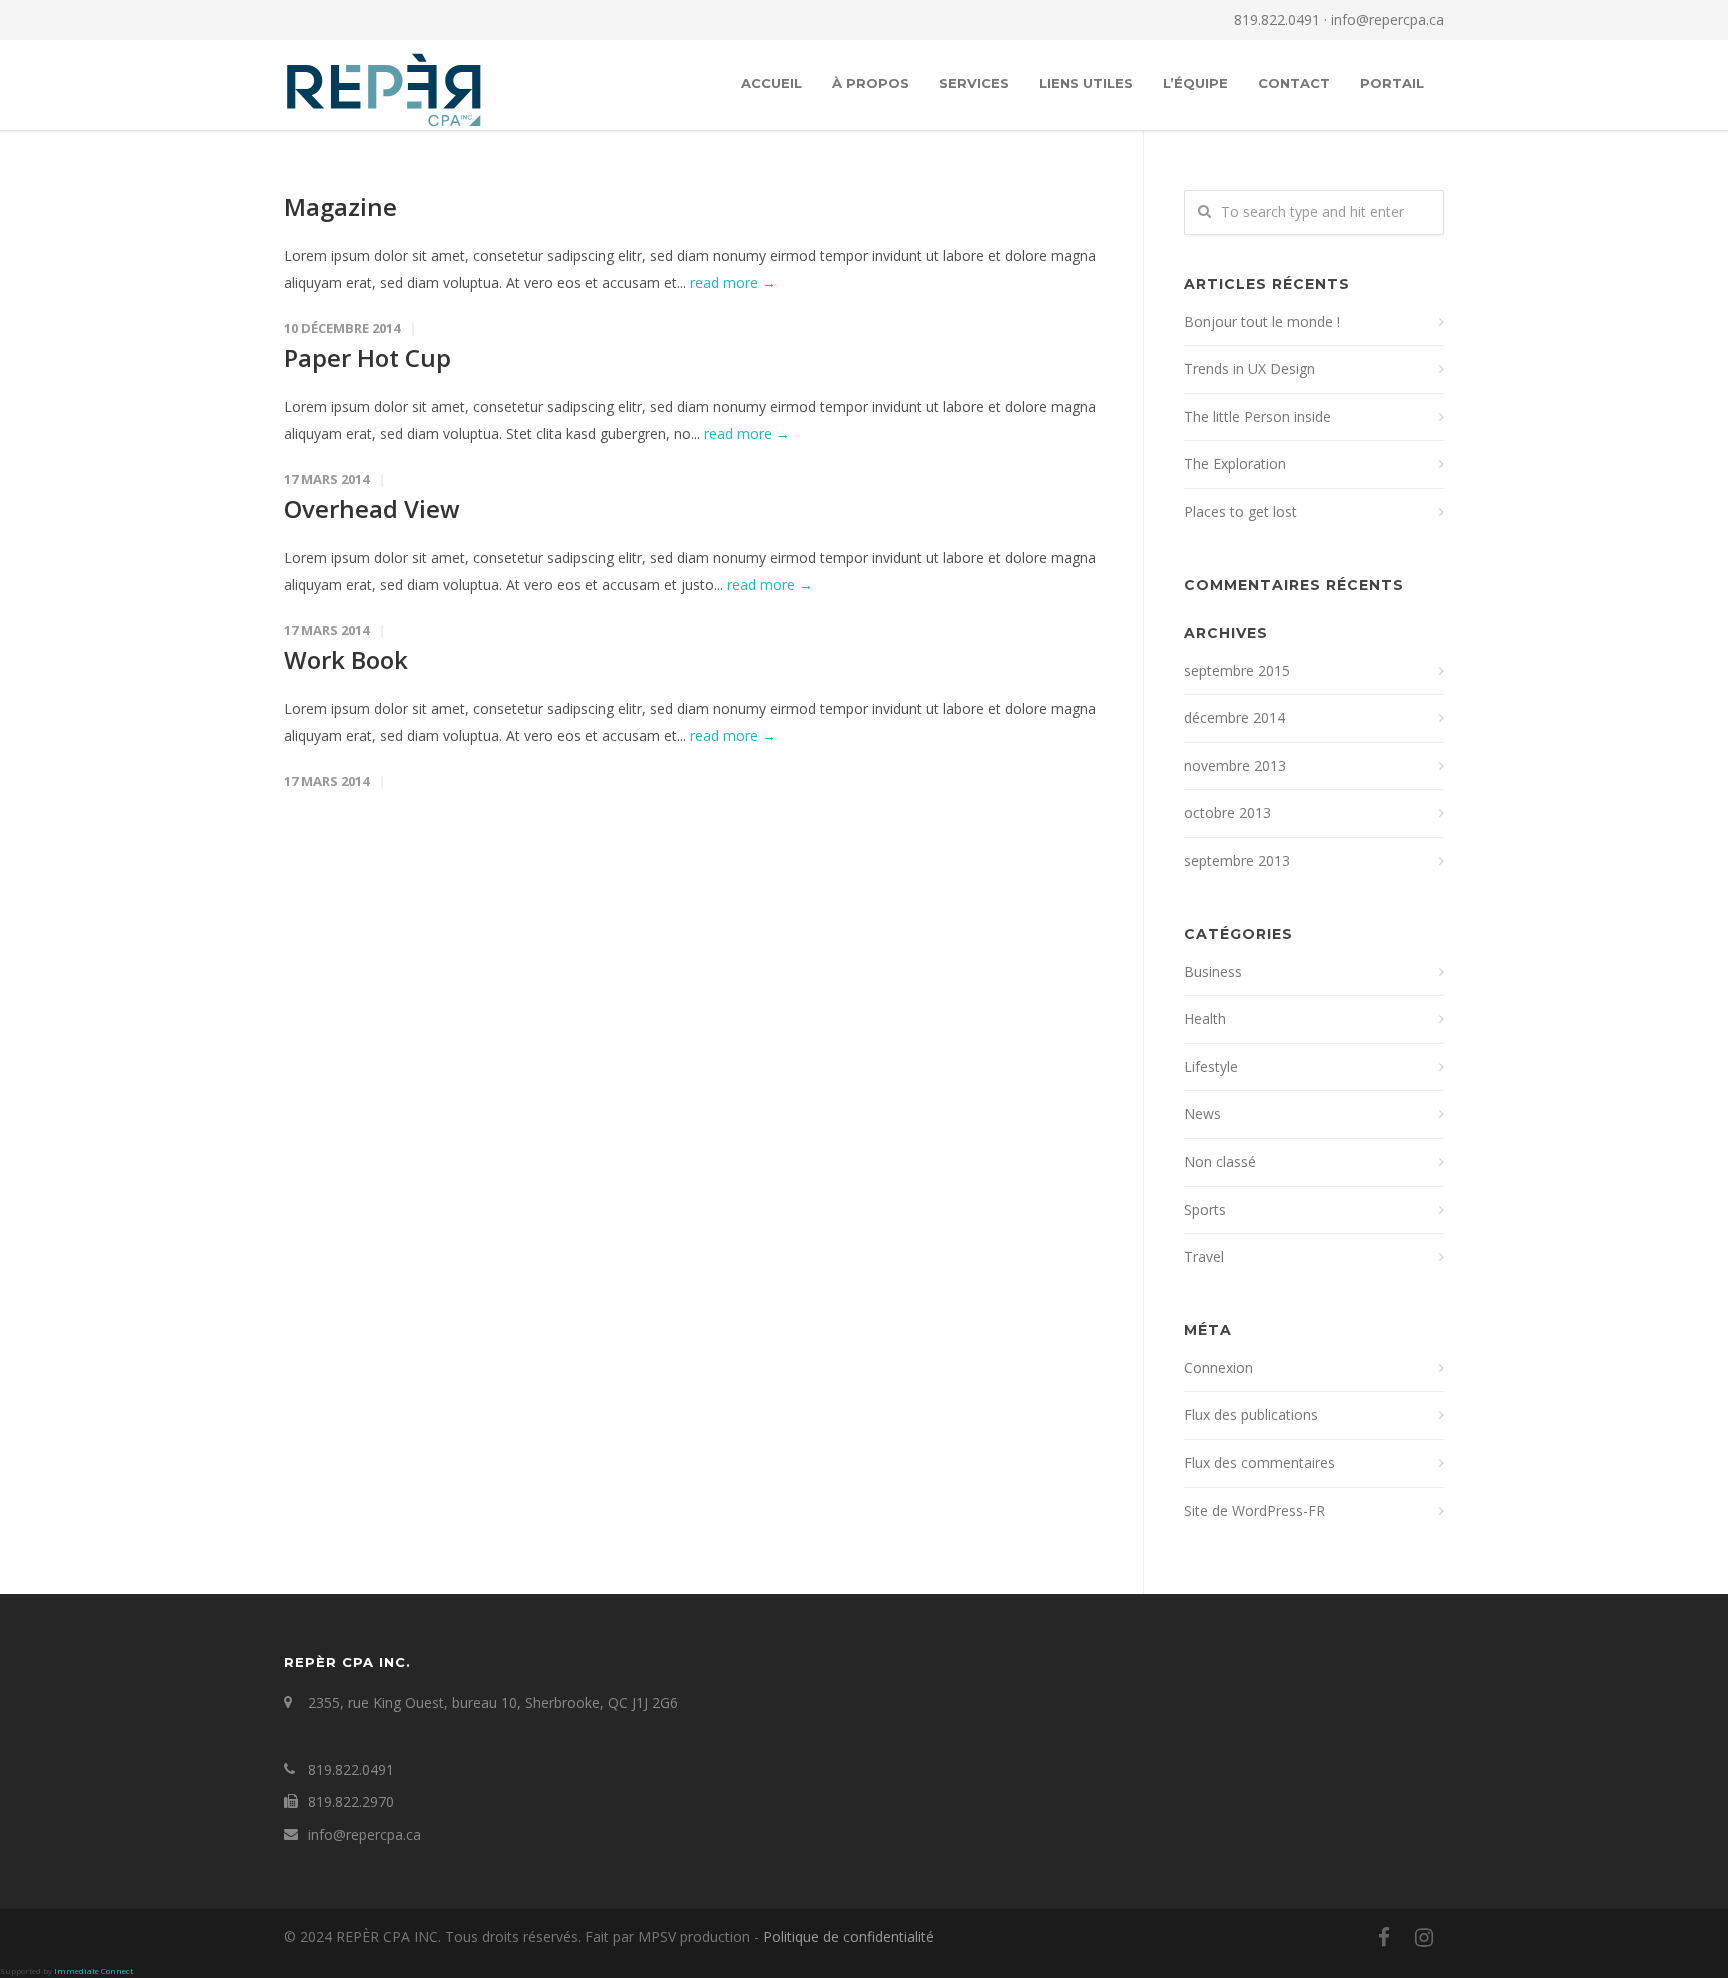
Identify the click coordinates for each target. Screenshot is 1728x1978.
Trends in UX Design (1249, 368)
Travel (1204, 1256)
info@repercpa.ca (1387, 19)
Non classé (1220, 1161)
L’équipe (1195, 83)
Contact (1294, 83)
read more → (733, 282)
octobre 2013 (1227, 812)
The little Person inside (1257, 416)
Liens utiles (1086, 83)
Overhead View (372, 508)
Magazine (340, 206)
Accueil (771, 83)
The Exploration (1235, 463)
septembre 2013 (1237, 860)
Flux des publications (1251, 1414)
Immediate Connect (93, 1970)
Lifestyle (1211, 1066)
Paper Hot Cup (367, 357)
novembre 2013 (1235, 765)
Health (1205, 1018)
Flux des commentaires (1259, 1462)
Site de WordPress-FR (1254, 1510)
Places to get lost (1240, 511)
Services (974, 83)
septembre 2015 (1237, 670)
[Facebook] (1384, 1937)
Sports (1205, 1209)
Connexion (1218, 1367)
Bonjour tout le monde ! (1262, 321)
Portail (1392, 83)
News (1202, 1113)
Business (1213, 971)
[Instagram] (1424, 1937)
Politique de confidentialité (848, 1936)
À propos (870, 83)
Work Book (346, 659)
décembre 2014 (1234, 717)
